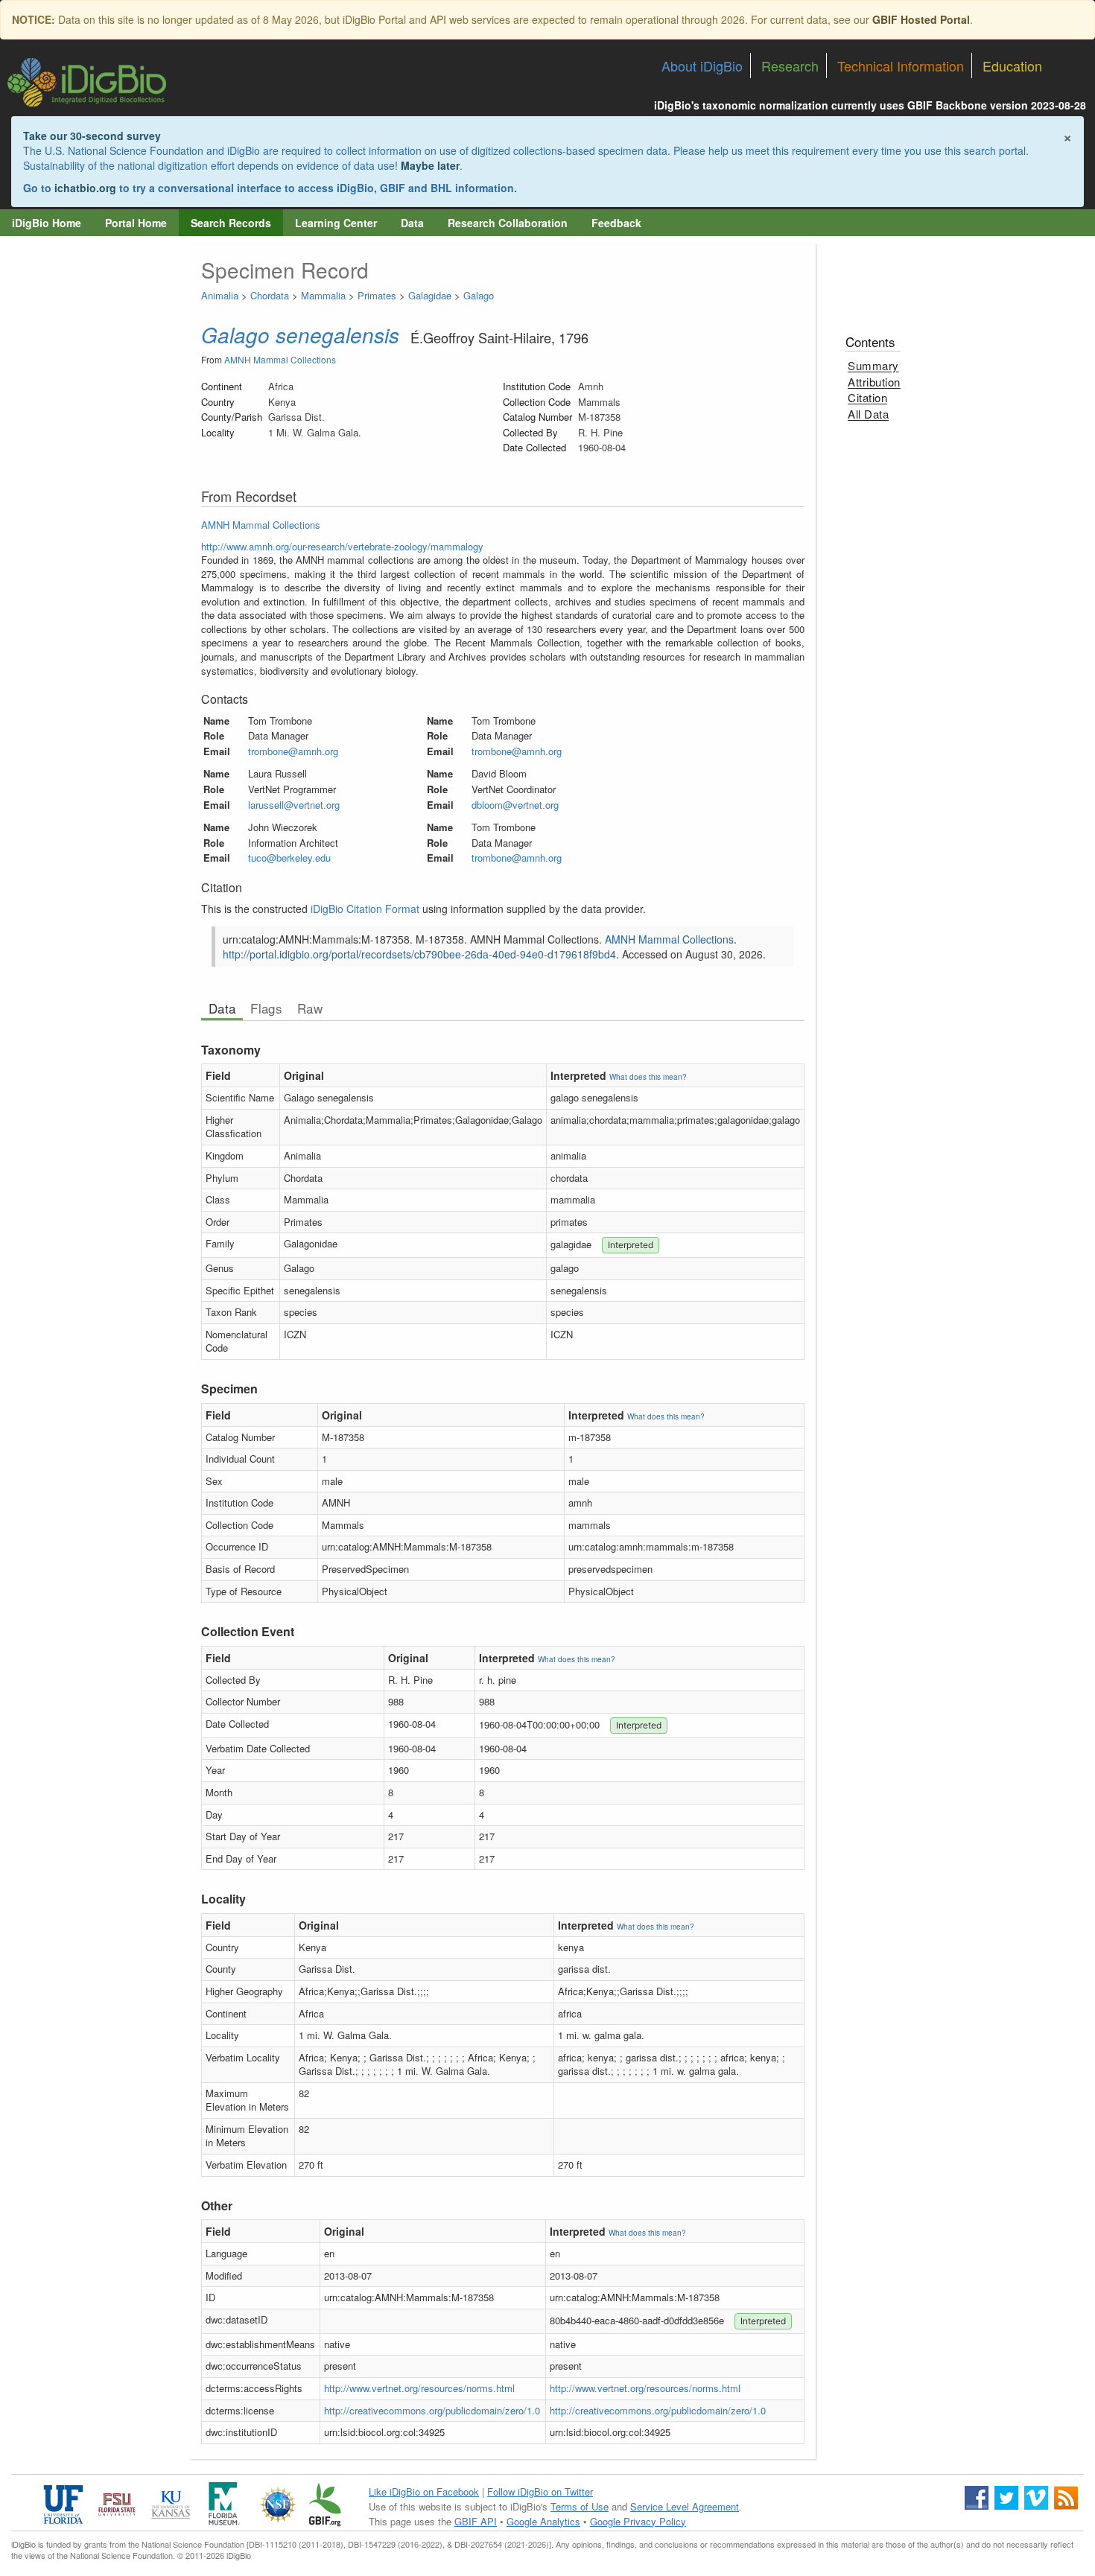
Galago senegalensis (300, 334)
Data (412, 223)
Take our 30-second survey (92, 136)
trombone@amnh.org (293, 751)
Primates (377, 295)
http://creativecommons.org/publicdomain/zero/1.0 (432, 2410)
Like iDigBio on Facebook (424, 2491)
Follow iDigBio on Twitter (540, 2491)
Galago (479, 295)
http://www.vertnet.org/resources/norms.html (419, 2388)
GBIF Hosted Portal (921, 19)
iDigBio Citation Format (365, 909)
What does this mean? (648, 1077)
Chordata (270, 295)
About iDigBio (702, 66)
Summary (873, 365)
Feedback (616, 223)
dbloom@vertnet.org (515, 805)
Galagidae (430, 295)
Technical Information (901, 66)
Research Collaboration (508, 223)
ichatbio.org (85, 188)
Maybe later (430, 165)
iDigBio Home (47, 223)
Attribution (874, 382)
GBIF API (476, 2521)
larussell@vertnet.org (294, 805)
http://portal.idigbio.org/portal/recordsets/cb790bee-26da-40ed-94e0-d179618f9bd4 (419, 954)
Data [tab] (222, 1008)
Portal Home (136, 223)
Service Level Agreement (685, 2506)
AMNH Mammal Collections (280, 359)
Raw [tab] (310, 1008)
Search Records (231, 223)
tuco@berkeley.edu (289, 858)
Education (1012, 66)
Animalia (220, 295)
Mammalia (323, 295)
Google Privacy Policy (638, 2521)
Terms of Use (580, 2506)
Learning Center (336, 223)
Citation (867, 397)
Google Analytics (543, 2521)
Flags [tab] (266, 1008)
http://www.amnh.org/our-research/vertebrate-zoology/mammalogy (342, 546)
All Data (868, 414)
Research (790, 66)
